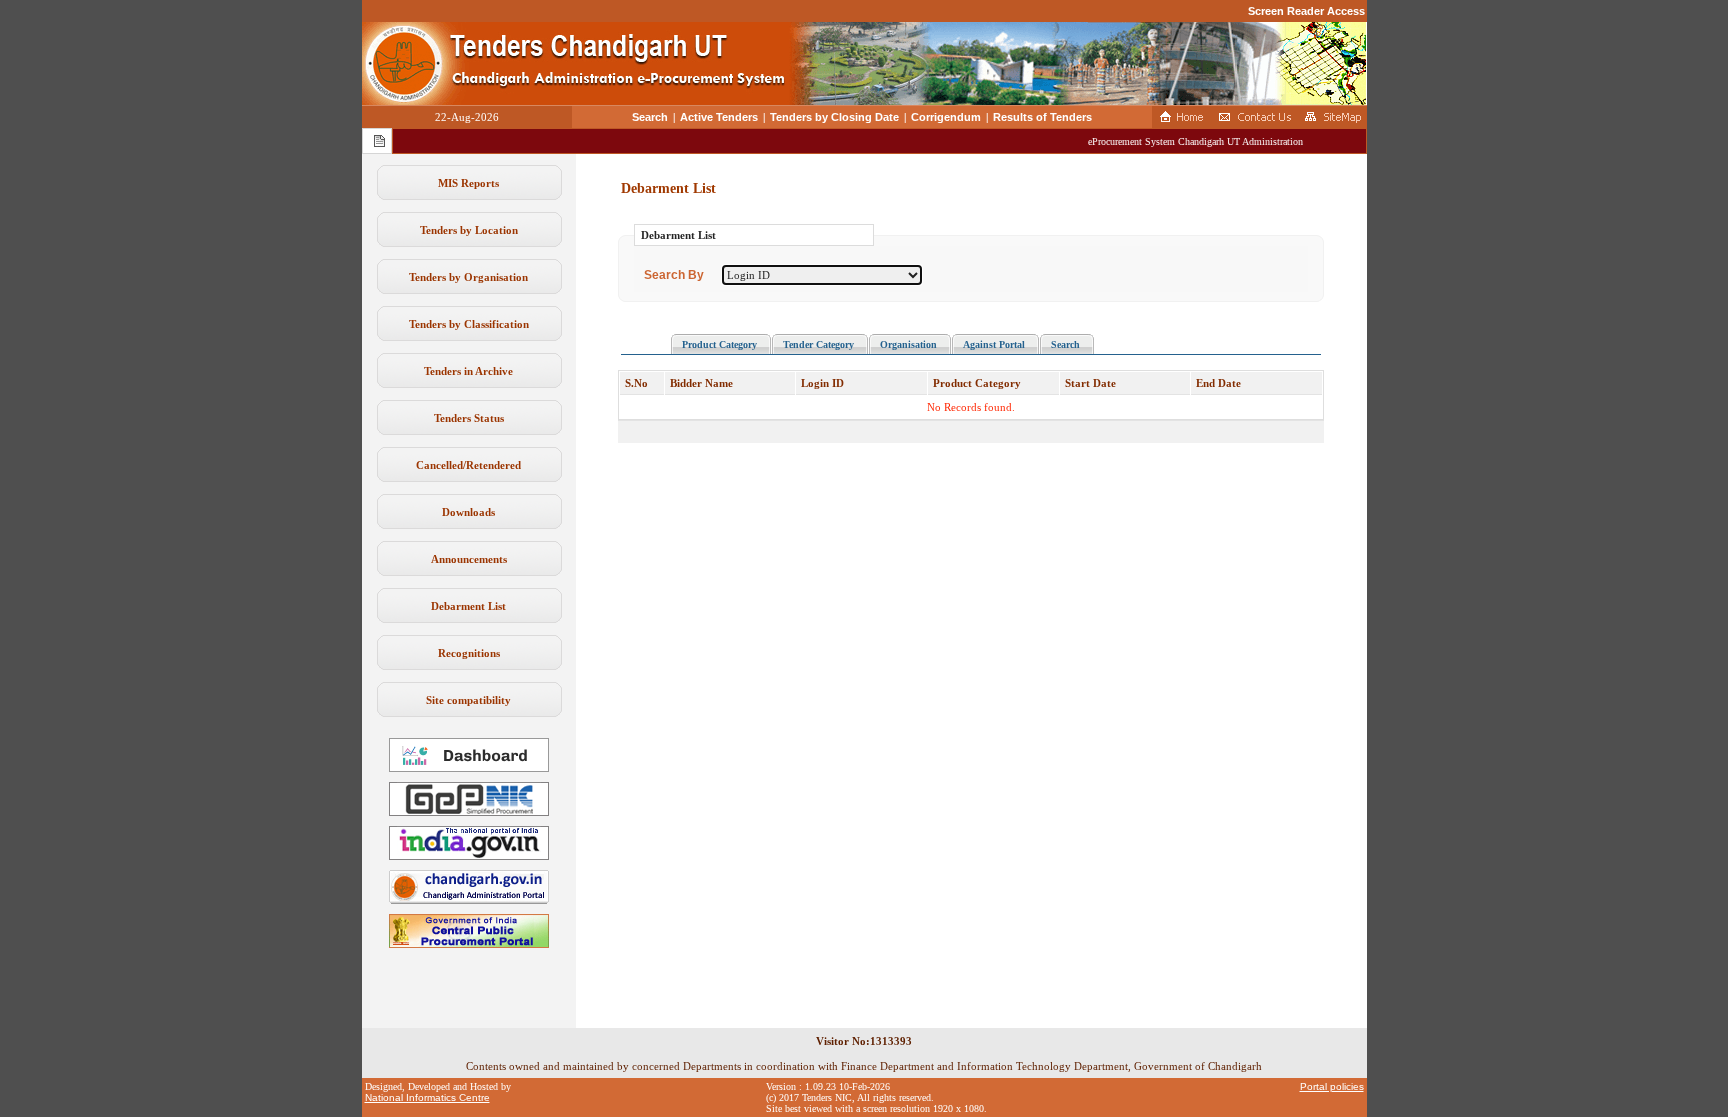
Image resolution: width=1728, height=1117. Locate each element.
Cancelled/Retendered (468, 465)
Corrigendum (946, 117)
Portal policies (1332, 1086)
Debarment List (468, 606)
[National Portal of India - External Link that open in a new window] (469, 856)
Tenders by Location (469, 230)
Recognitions (469, 653)
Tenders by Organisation (468, 277)
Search (650, 117)
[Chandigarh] (469, 900)
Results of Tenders (1042, 117)
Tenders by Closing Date (834, 117)
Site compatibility (468, 700)
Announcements (469, 559)
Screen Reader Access (1306, 11)
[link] (469, 812)
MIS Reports (468, 183)
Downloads (468, 512)
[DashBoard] (469, 768)
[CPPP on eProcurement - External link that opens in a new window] (469, 944)
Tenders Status (469, 418)
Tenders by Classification (469, 324)
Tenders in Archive (468, 371)
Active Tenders (719, 117)
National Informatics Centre (427, 1097)
